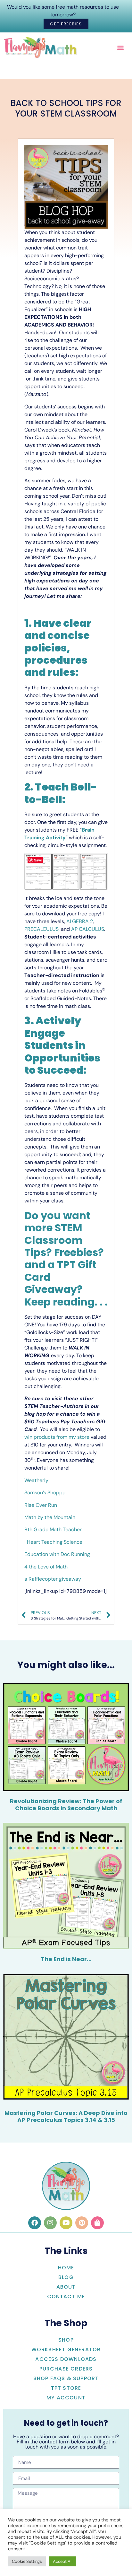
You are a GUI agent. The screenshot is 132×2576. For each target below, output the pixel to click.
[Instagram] (50, 2223)
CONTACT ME (66, 2297)
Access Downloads (66, 2359)
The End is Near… (66, 1959)
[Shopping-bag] (97, 2223)
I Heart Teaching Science (53, 1542)
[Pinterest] (82, 2223)
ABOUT (66, 2287)
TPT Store (66, 2388)
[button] (120, 47)
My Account (66, 2398)
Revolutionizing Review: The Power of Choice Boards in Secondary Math (66, 1805)
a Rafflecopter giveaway (53, 1579)
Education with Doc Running (57, 1554)
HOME (66, 2268)
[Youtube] (66, 2223)
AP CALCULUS (88, 929)
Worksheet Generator (66, 2349)
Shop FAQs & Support (66, 2378)
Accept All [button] (63, 2561)
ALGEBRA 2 (80, 921)
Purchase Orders (66, 2369)
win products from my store (57, 1437)
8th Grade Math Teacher (53, 1529)
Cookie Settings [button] (27, 2561)
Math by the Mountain (50, 1517)
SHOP (66, 2340)
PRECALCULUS (41, 929)
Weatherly (36, 1480)
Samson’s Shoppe (45, 1493)
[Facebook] (35, 2223)
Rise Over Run (41, 1505)
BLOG (66, 2277)
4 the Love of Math (47, 1567)
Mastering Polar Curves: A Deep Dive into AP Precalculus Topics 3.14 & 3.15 (66, 2116)
